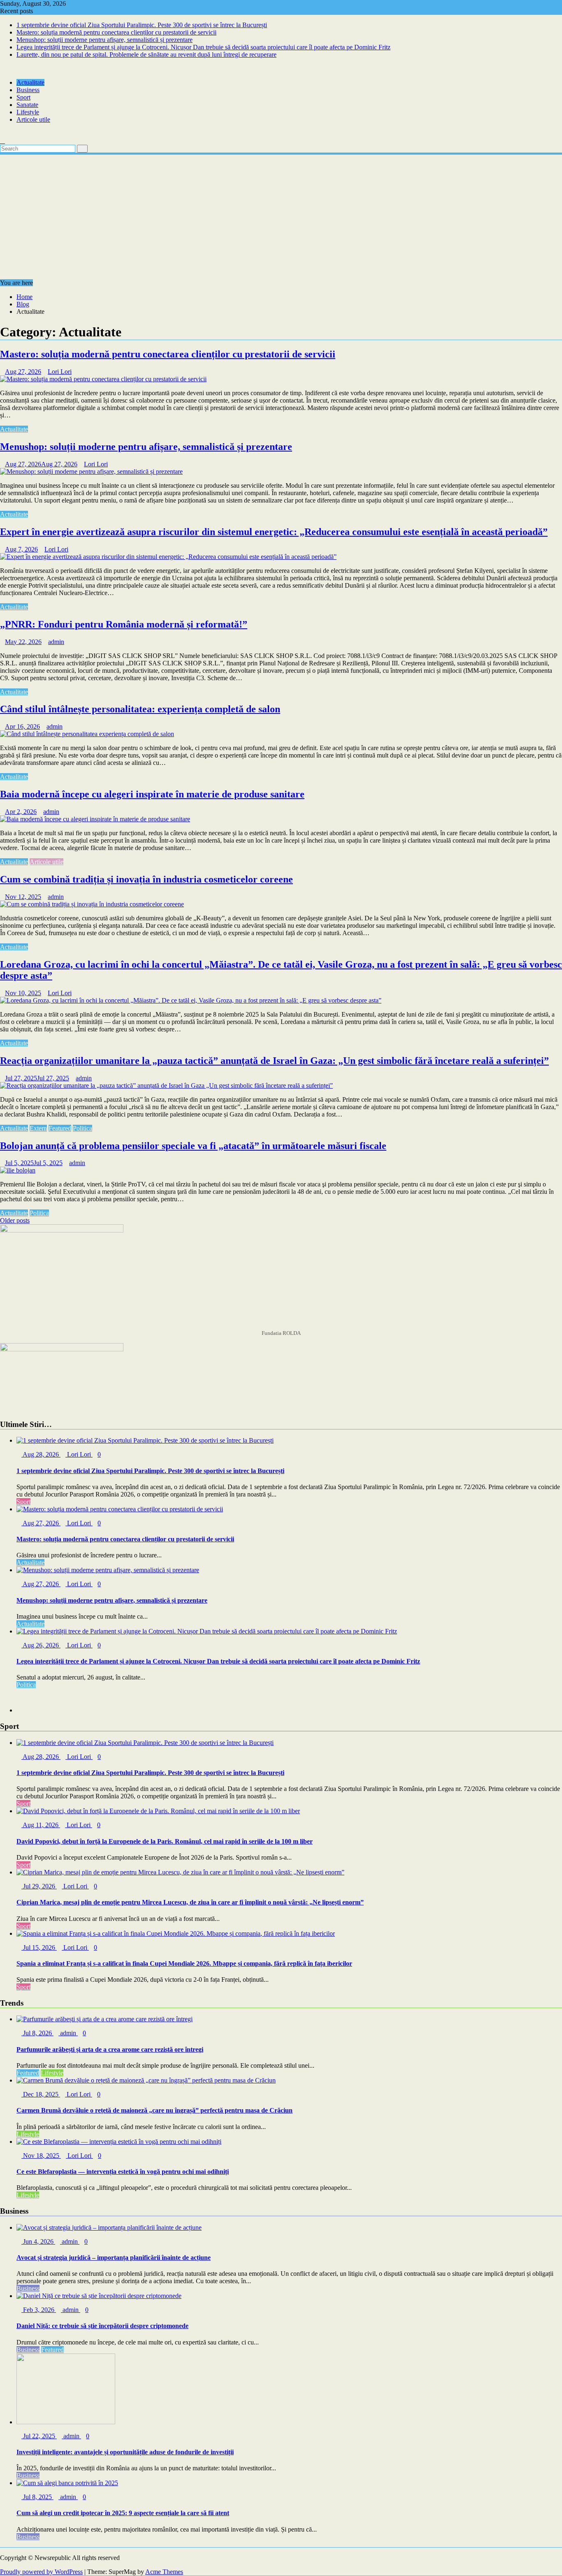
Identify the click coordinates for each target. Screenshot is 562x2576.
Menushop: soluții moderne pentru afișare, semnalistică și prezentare (105, 40)
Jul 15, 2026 (39, 1947)
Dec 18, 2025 (41, 2094)
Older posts (15, 1220)
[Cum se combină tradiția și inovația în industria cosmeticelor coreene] (92, 904)
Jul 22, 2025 (39, 2436)
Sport (23, 97)
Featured (60, 1128)
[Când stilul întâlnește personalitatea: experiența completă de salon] (87, 734)
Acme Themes (164, 2572)
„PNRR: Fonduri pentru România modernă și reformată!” (124, 624)
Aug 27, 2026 (41, 1523)
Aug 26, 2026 (41, 1645)
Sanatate (27, 105)
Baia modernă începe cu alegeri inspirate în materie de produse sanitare (152, 794)
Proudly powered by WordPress (41, 2572)
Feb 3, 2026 (39, 2310)
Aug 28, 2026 (41, 1454)
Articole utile (33, 119)
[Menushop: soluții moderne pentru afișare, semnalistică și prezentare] (91, 471)
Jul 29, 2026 (39, 1886)
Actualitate (30, 82)
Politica (82, 1128)
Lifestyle (28, 112)
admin (56, 642)
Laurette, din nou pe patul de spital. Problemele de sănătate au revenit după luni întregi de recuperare (146, 54)
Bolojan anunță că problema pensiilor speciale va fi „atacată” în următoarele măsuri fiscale (193, 1146)
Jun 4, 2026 (38, 2241)
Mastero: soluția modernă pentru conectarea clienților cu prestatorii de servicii (116, 32)
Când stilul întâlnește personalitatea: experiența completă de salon (140, 709)
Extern (38, 1128)
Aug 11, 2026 (41, 1825)
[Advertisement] (281, 218)
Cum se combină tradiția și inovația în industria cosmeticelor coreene (146, 879)
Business (28, 90)
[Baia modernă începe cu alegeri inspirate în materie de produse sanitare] (95, 819)
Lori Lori (60, 372)
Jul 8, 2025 (37, 2497)
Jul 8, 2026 (37, 2033)
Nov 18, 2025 (41, 2156)
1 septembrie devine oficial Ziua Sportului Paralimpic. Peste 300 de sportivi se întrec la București (142, 25)
